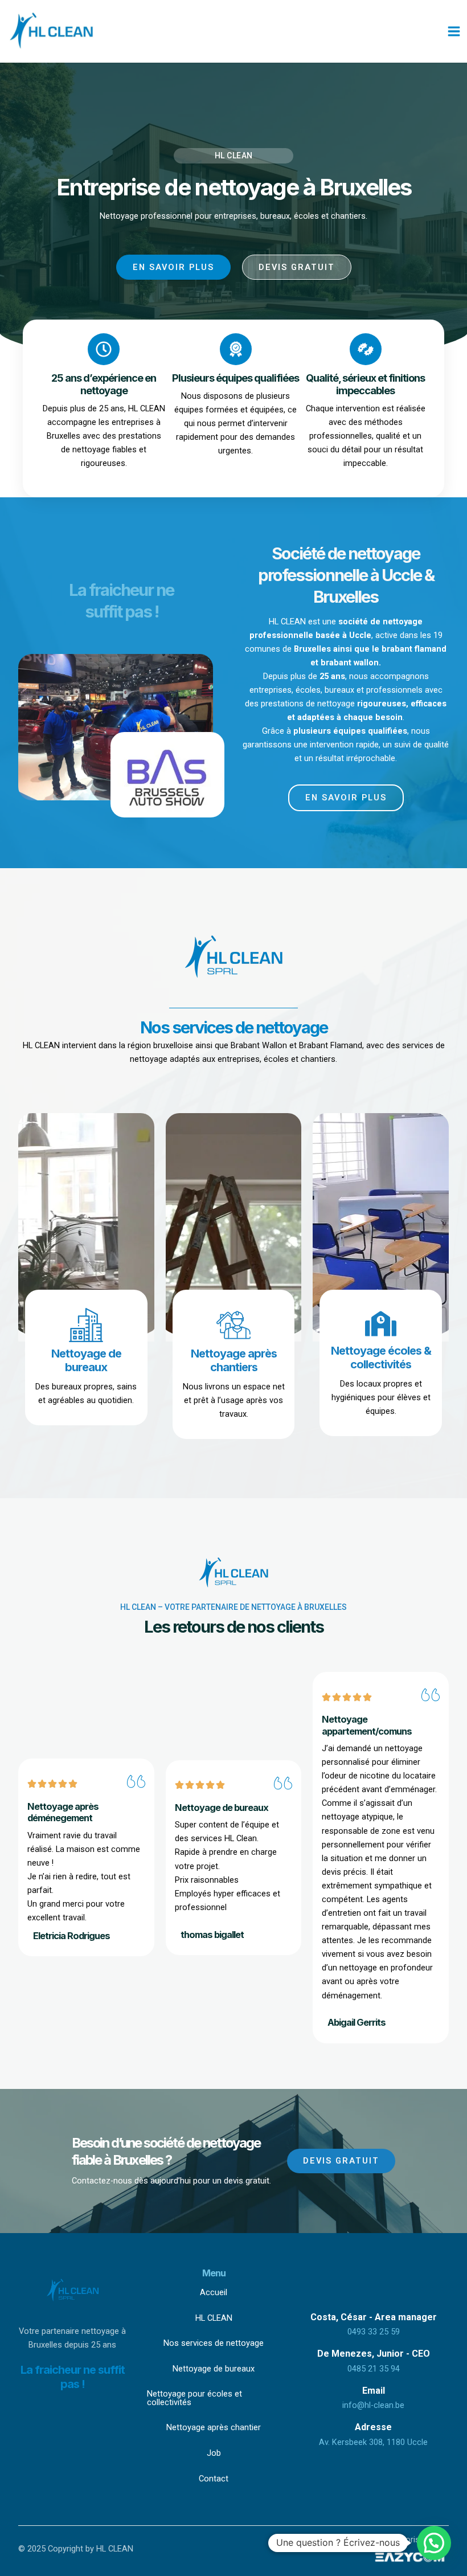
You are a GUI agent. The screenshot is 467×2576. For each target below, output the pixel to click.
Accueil (214, 2292)
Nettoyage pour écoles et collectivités (194, 2398)
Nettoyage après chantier (214, 2427)
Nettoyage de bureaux (214, 2369)
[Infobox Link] (86, 1357)
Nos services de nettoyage (214, 2343)
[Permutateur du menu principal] (454, 31)
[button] (434, 2543)
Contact (214, 2479)
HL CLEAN (214, 2318)
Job (214, 2453)
